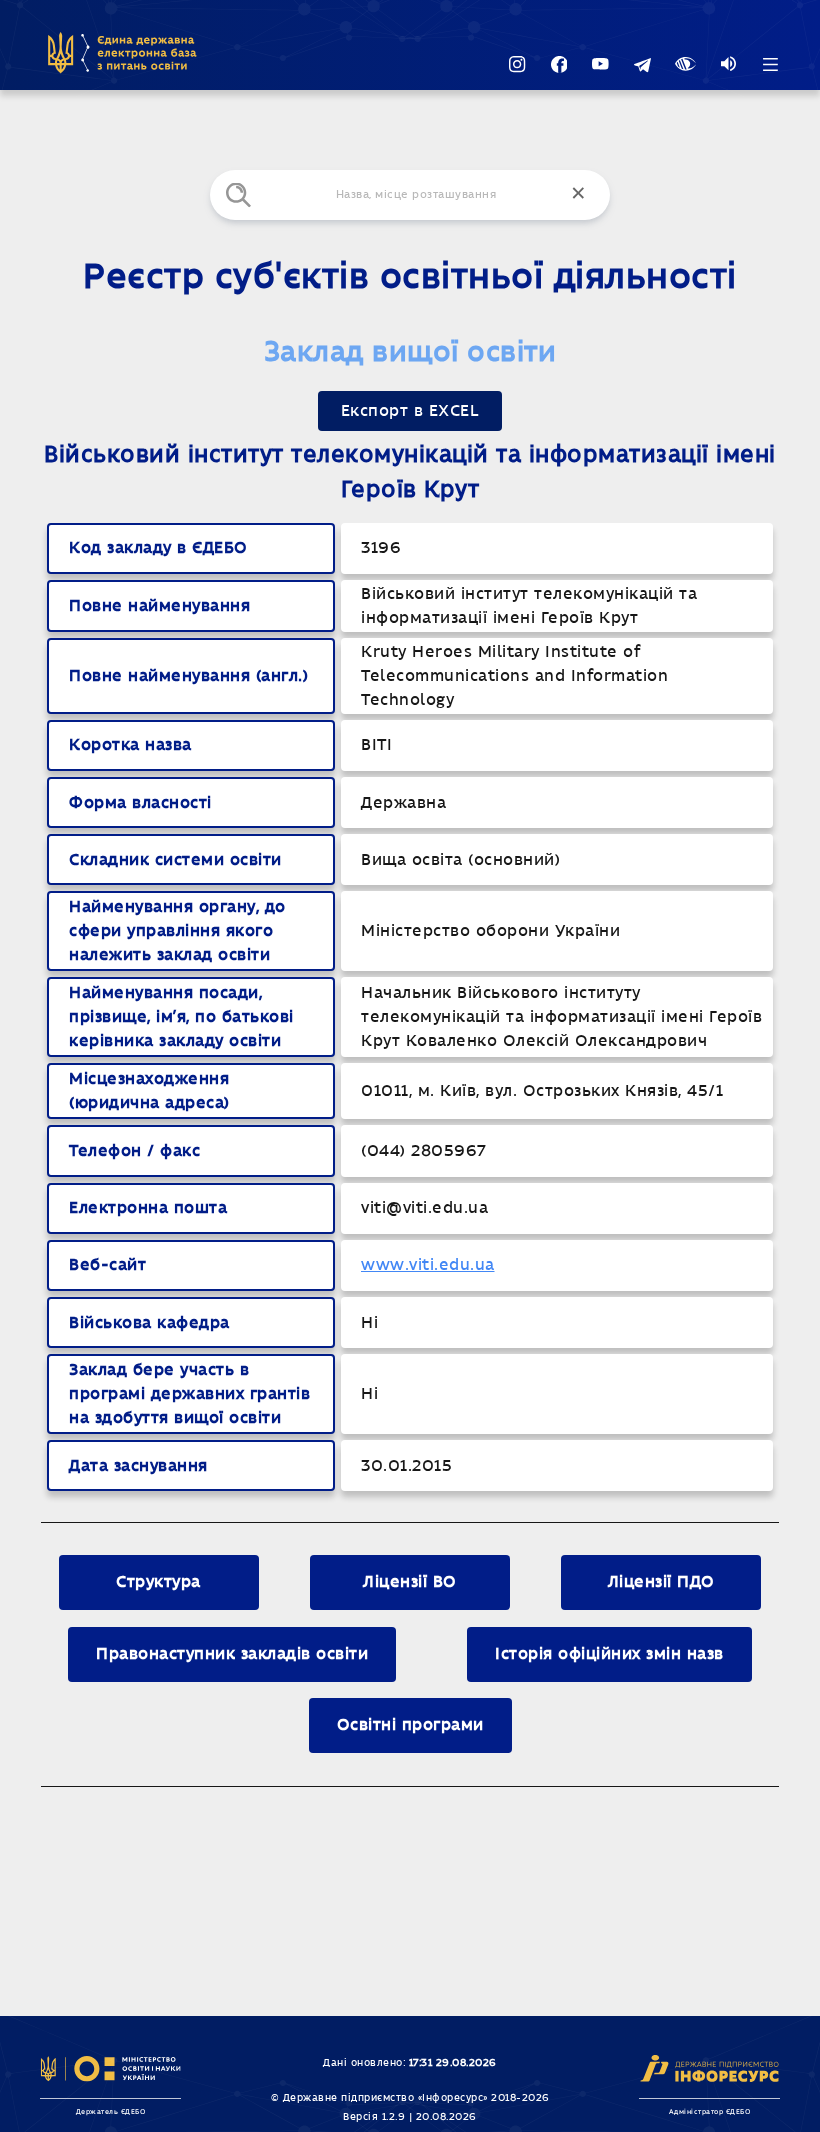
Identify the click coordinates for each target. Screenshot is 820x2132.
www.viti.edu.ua (428, 1265)
